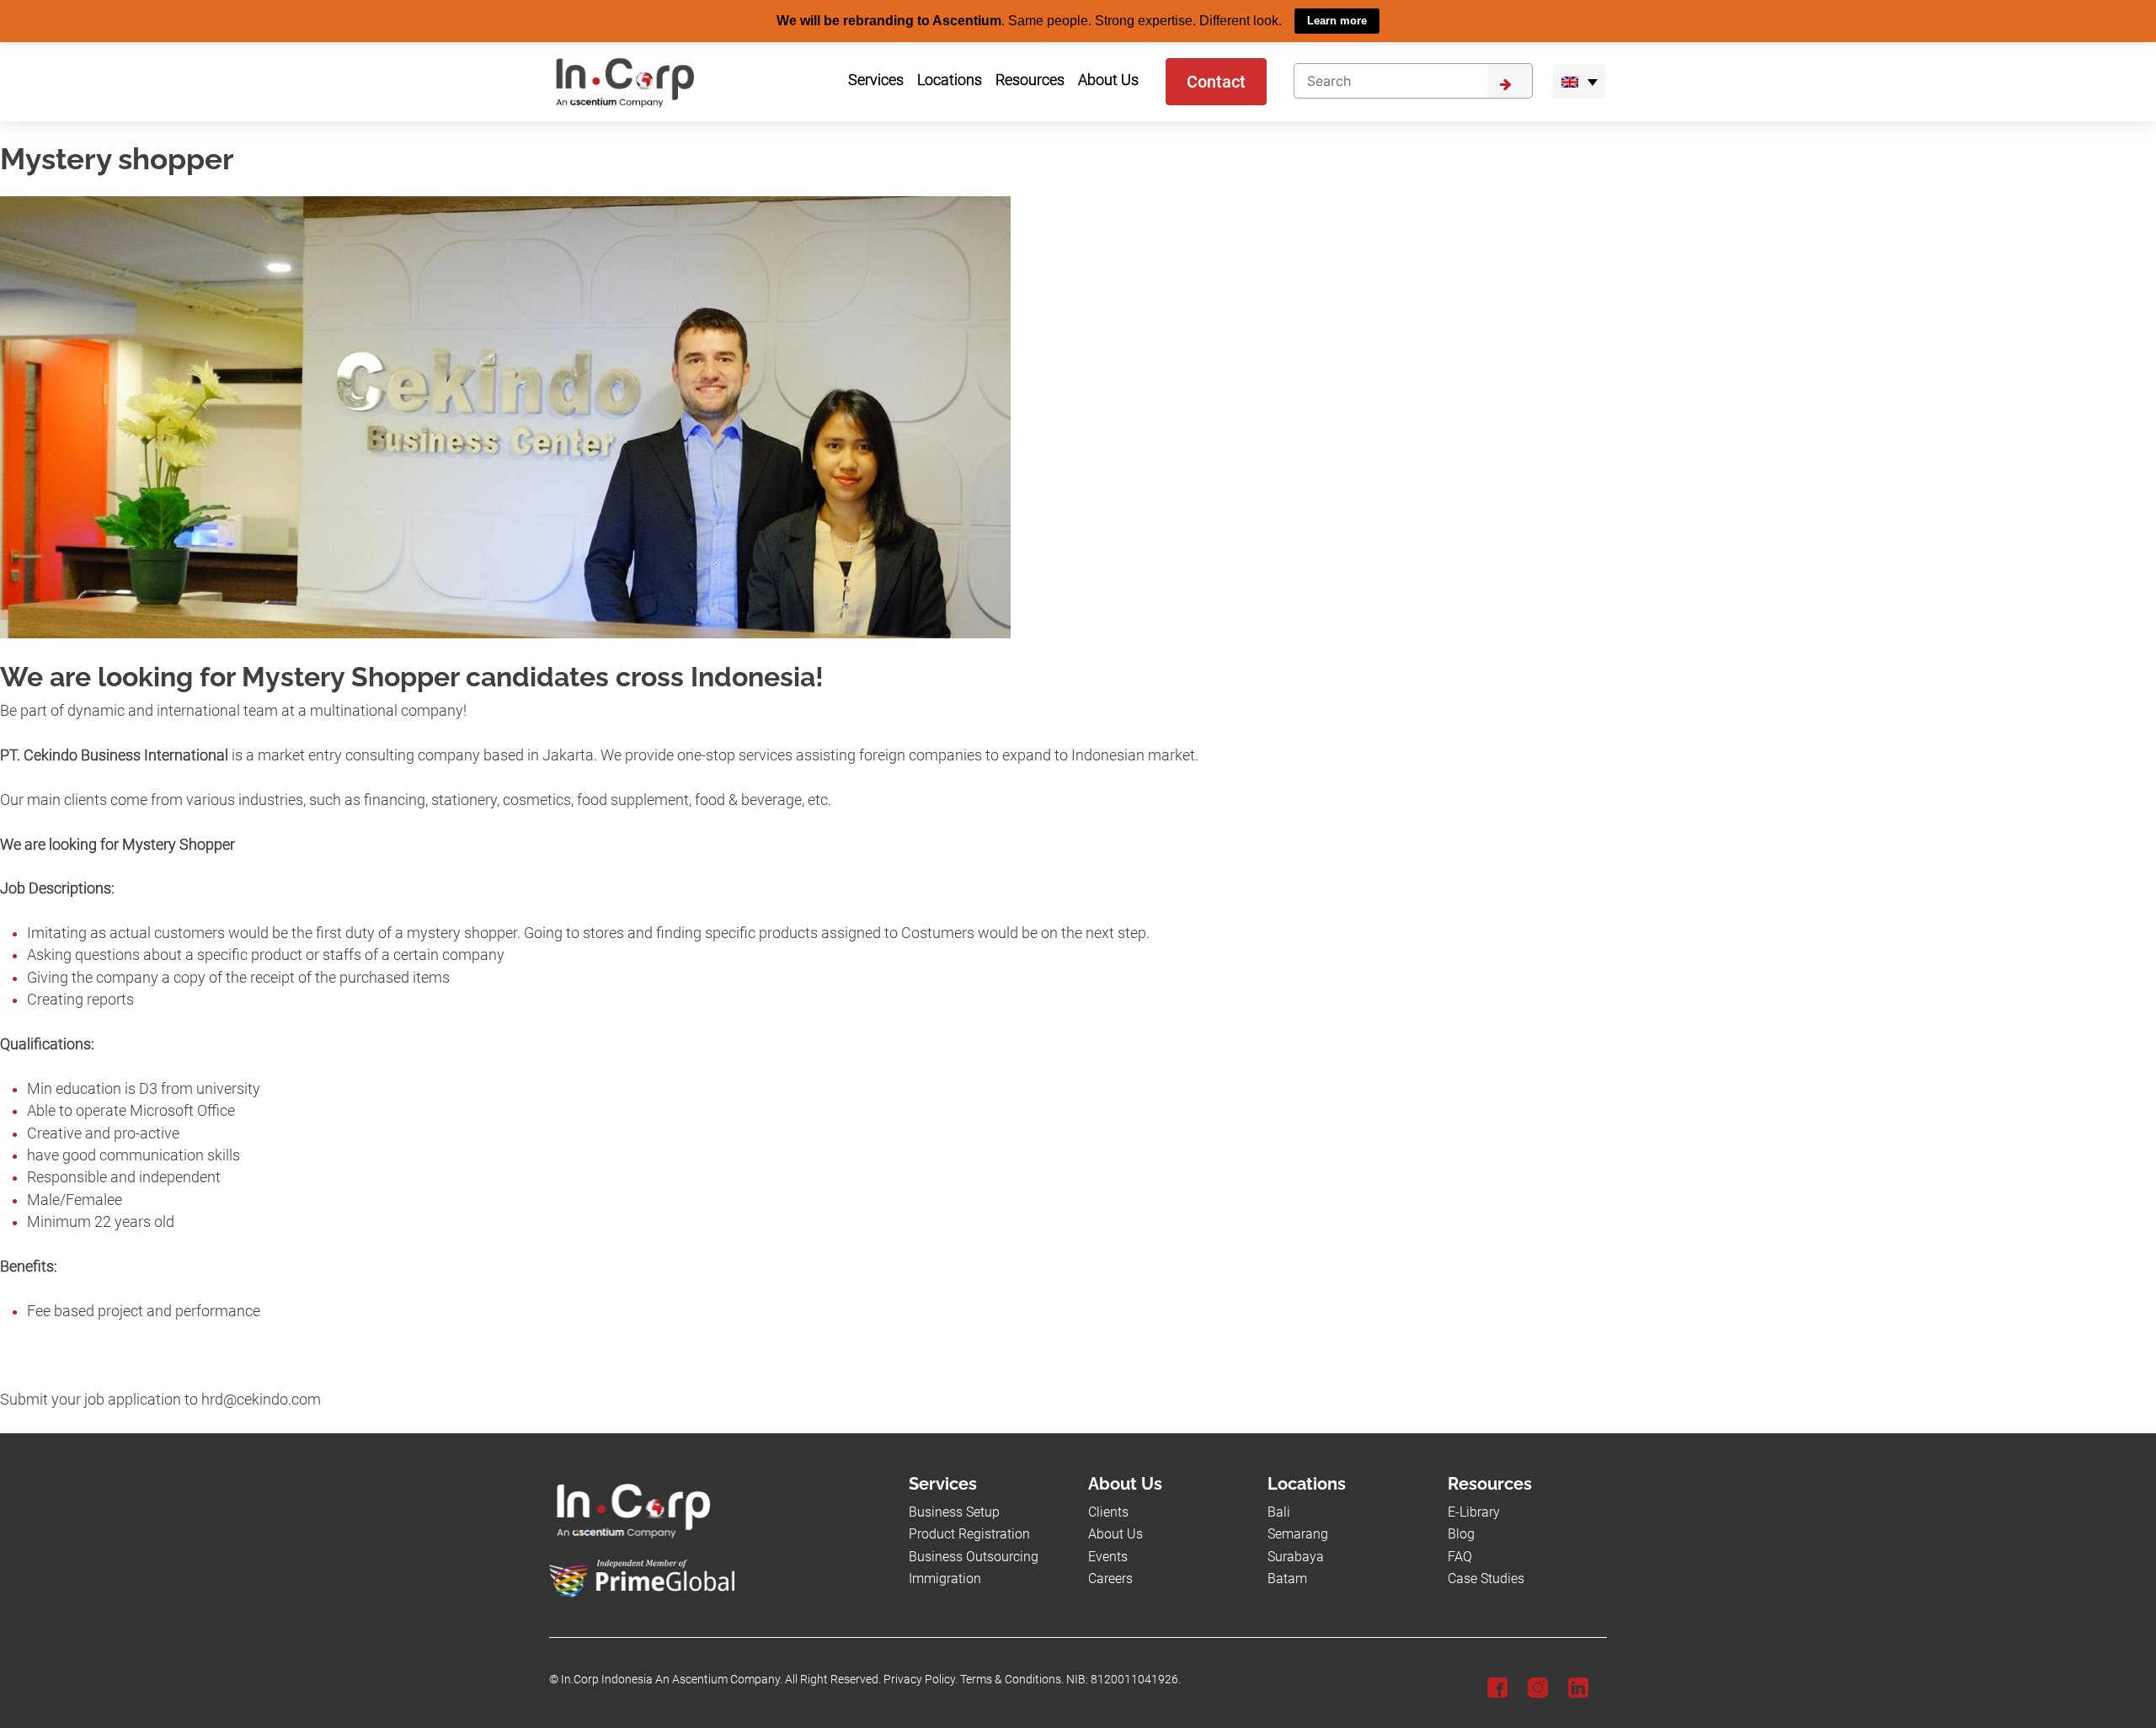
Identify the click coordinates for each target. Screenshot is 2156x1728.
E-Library (1474, 1511)
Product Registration (969, 1534)
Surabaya (1296, 1556)
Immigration (945, 1578)
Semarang (1298, 1534)
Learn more (1337, 21)
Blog (1461, 1534)
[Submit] (1510, 80)
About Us (1115, 1534)
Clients (1108, 1511)
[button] (1580, 81)
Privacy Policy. (921, 1680)
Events (1108, 1556)
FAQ (1460, 1556)
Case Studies (1486, 1578)
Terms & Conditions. (1012, 1680)
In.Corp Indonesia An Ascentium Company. (672, 1680)
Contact (1216, 81)
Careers (1110, 1578)
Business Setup (954, 1511)
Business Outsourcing (974, 1556)
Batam (1287, 1578)
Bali (1279, 1511)
